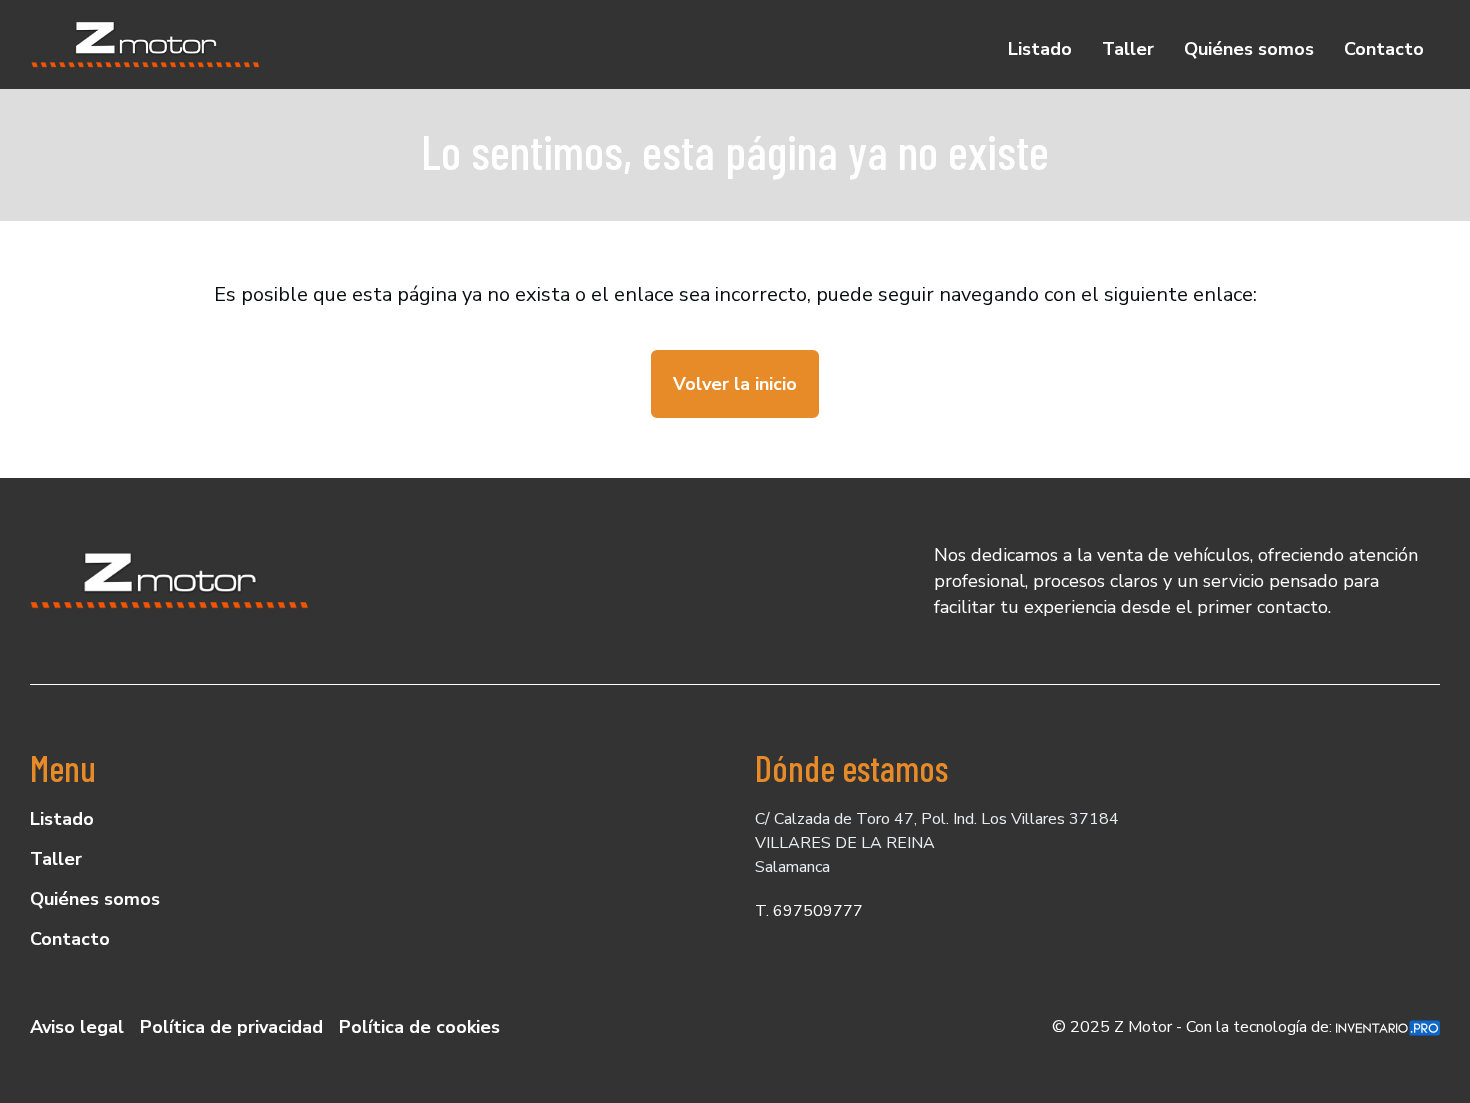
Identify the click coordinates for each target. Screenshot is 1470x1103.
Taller (1128, 49)
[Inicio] (146, 44)
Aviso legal (77, 1027)
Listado (1040, 49)
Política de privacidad (231, 1027)
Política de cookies (419, 1027)
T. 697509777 (809, 911)
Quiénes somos (1249, 49)
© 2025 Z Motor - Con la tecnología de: (1194, 1027)
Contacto (1384, 49)
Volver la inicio (735, 384)
